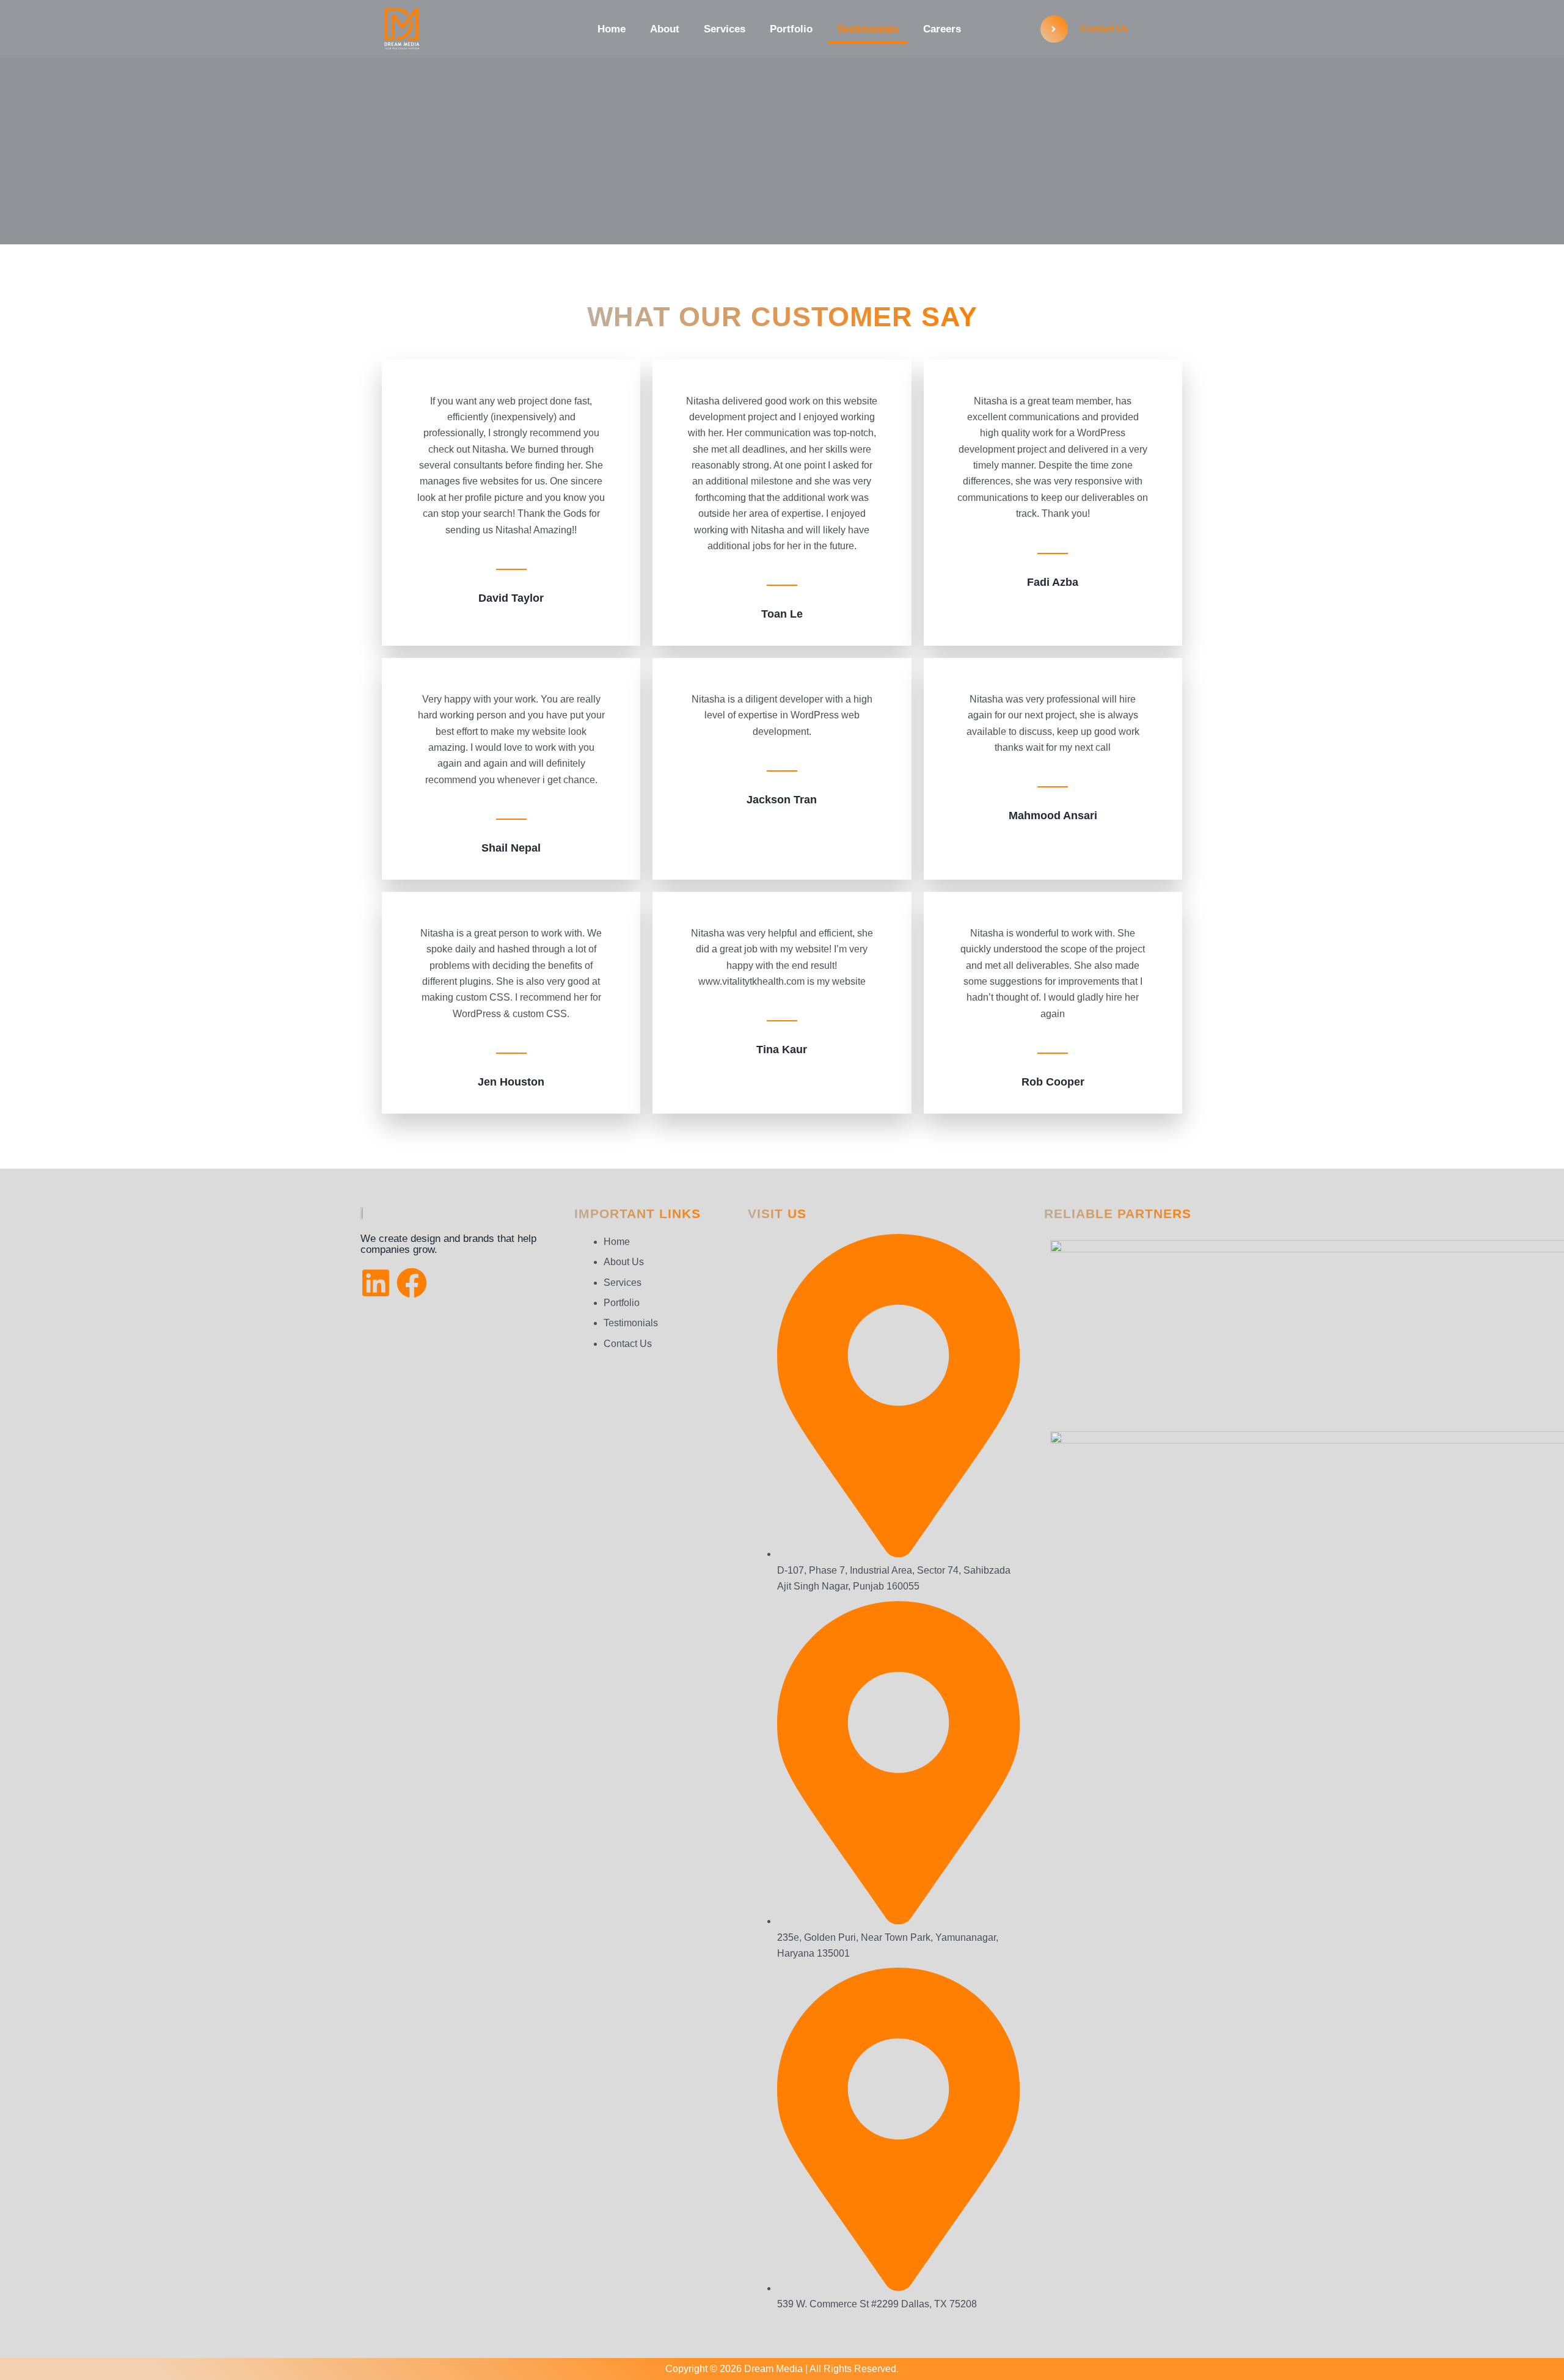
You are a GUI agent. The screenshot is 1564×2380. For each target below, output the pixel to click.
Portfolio (791, 29)
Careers (942, 29)
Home (612, 29)
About (665, 29)
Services (725, 29)
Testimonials (868, 29)
